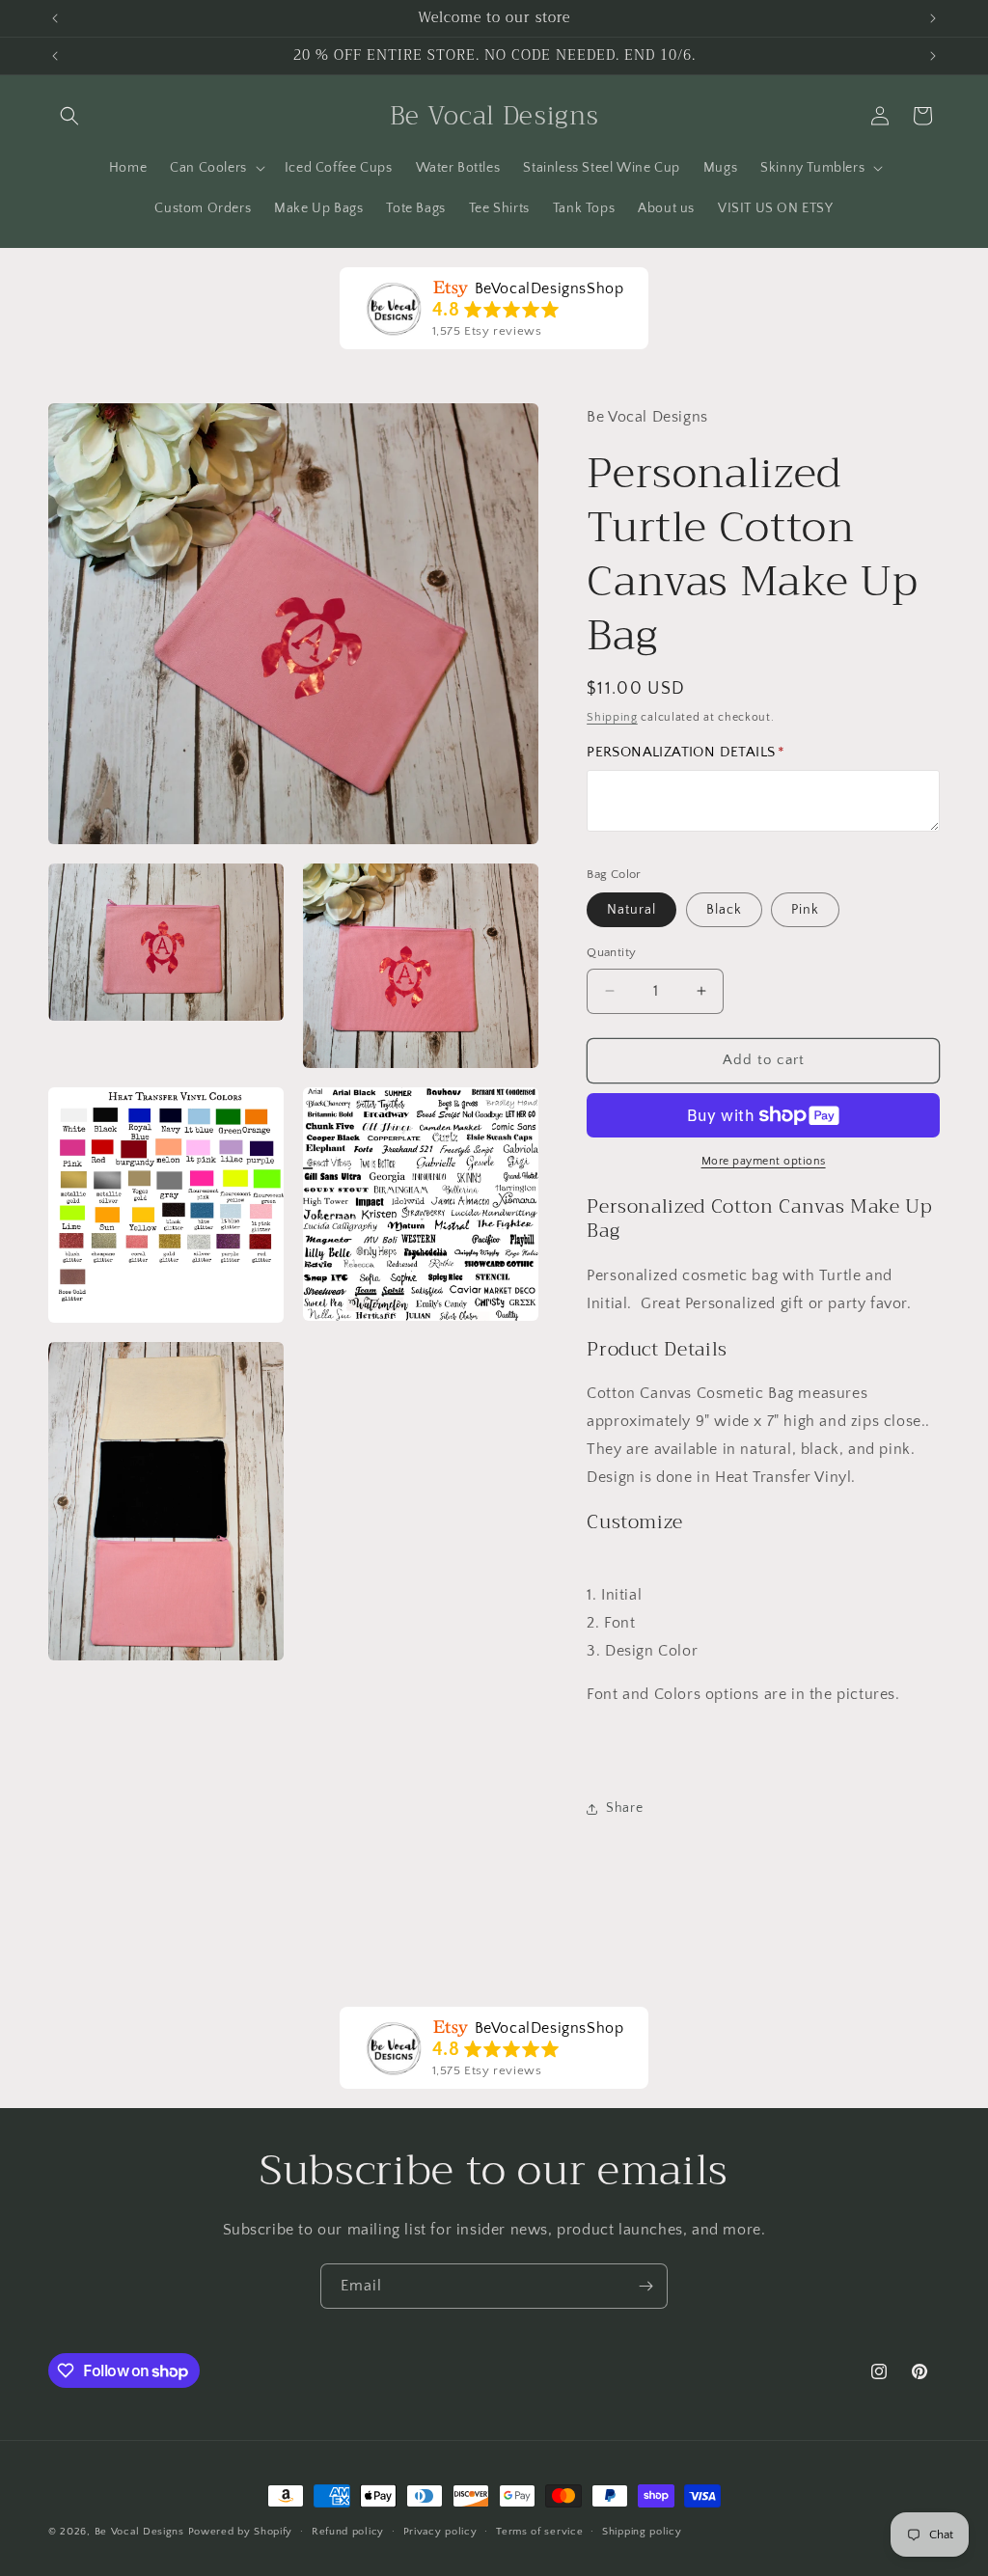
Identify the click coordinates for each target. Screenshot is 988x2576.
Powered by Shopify (241, 2532)
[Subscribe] (645, 2286)
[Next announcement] (933, 18)
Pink (805, 910)
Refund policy (348, 2532)
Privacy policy (440, 2532)
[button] (69, 116)
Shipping (612, 717)
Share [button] (624, 1808)
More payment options (764, 1161)
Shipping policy (642, 2532)
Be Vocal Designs (139, 2532)
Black (724, 910)
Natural (631, 910)
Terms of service (539, 2532)
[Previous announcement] (55, 18)
